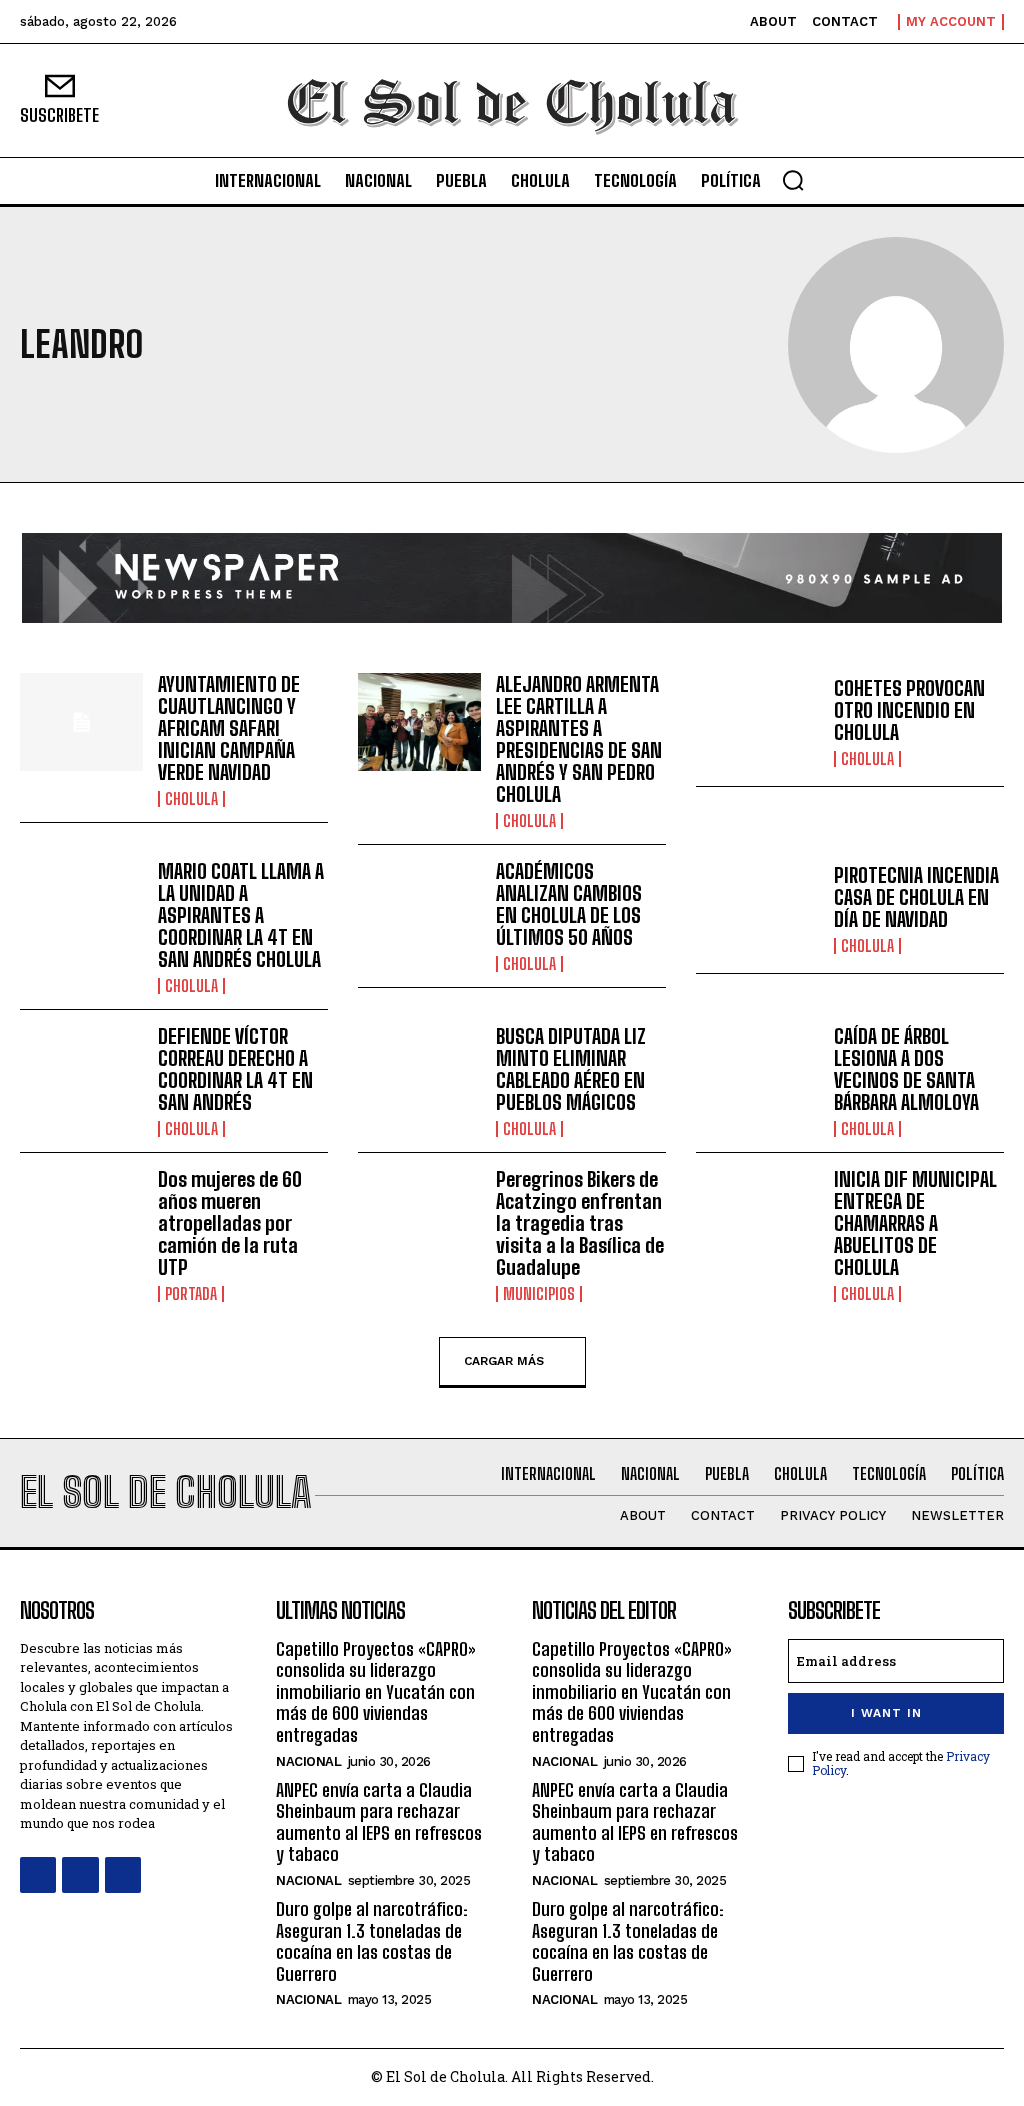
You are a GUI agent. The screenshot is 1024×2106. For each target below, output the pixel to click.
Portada (191, 1294)
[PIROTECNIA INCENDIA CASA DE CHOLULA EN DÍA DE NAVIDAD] (757, 909)
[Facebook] (38, 1875)
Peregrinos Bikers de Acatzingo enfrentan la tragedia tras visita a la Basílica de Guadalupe (580, 1223)
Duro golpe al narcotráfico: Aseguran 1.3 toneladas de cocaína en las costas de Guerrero (372, 1941)
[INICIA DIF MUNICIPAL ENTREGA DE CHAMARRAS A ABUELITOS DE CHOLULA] (757, 1217)
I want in (886, 1713)
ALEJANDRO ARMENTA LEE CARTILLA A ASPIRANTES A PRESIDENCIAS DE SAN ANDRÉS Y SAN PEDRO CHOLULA (579, 739)
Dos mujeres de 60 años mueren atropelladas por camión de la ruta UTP (230, 1223)
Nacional (308, 1761)
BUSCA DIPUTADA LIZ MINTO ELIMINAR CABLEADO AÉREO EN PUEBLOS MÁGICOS (571, 1069)
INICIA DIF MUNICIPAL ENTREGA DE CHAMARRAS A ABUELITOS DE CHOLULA (915, 1223)
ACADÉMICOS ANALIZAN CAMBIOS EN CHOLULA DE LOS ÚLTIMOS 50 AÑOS (569, 904)
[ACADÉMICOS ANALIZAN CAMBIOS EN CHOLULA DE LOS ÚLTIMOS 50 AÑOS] (419, 909)
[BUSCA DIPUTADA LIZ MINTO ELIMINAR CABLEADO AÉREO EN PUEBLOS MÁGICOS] (419, 1074)
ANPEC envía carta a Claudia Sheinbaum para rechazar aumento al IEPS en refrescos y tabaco (379, 1822)
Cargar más (504, 1360)
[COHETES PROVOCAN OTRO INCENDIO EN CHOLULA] (757, 722)
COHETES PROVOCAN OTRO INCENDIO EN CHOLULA (909, 710)
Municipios (539, 1294)
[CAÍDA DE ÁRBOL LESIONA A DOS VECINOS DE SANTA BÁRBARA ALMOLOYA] (757, 1074)
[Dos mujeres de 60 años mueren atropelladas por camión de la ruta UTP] (81, 1217)
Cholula (191, 799)
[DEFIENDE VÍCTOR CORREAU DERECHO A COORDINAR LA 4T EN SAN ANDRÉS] (81, 1074)
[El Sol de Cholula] (512, 100)
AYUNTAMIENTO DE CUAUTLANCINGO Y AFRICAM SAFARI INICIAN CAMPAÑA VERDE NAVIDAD (229, 728)
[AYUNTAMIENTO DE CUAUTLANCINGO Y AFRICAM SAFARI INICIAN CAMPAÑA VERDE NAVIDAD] (81, 722)
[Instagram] (80, 1875)
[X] (123, 1875)
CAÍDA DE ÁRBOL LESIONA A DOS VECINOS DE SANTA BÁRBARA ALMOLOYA (906, 1069)
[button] (793, 180)
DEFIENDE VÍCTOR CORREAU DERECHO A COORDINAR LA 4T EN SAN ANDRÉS (235, 1069)
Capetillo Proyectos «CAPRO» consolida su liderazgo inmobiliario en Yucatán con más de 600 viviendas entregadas (376, 1692)
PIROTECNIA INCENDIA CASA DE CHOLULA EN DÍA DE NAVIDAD (916, 897)
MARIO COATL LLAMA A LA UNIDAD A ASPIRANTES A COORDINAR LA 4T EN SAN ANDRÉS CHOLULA (241, 915)
